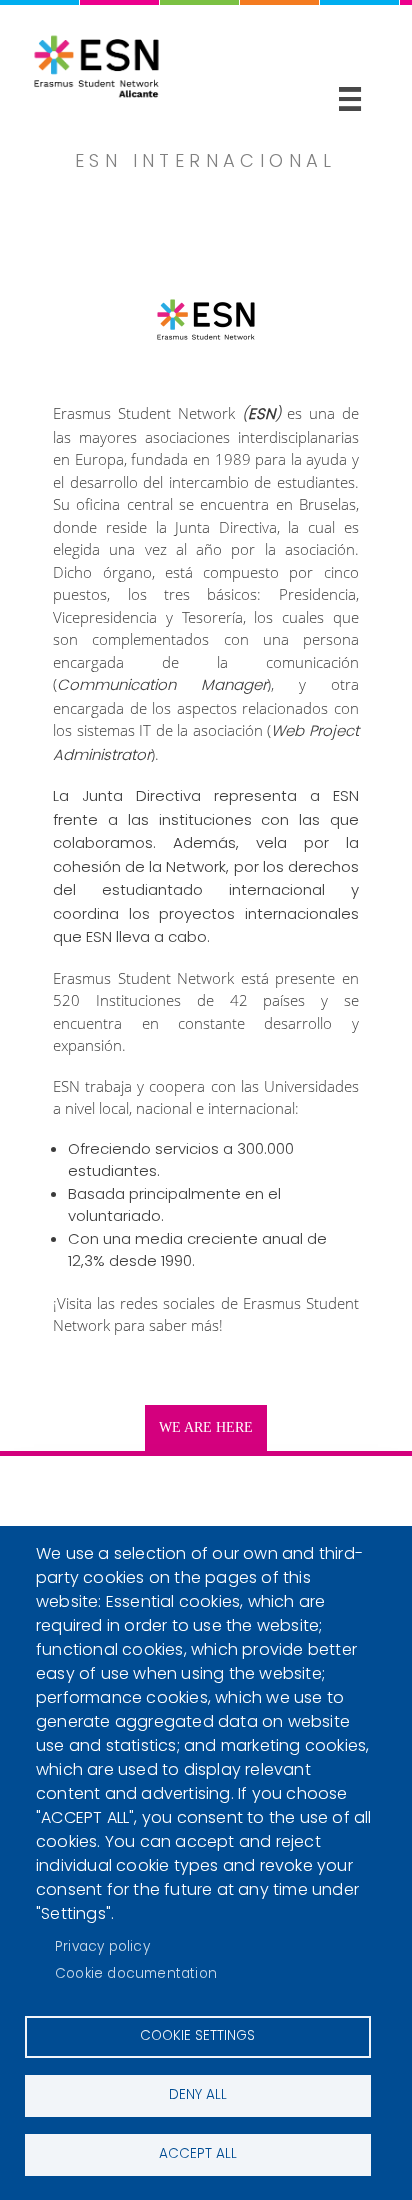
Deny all (198, 2094)
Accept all (198, 2153)
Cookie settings (197, 2035)
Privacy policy (102, 1946)
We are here (206, 1427)
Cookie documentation (136, 1973)
